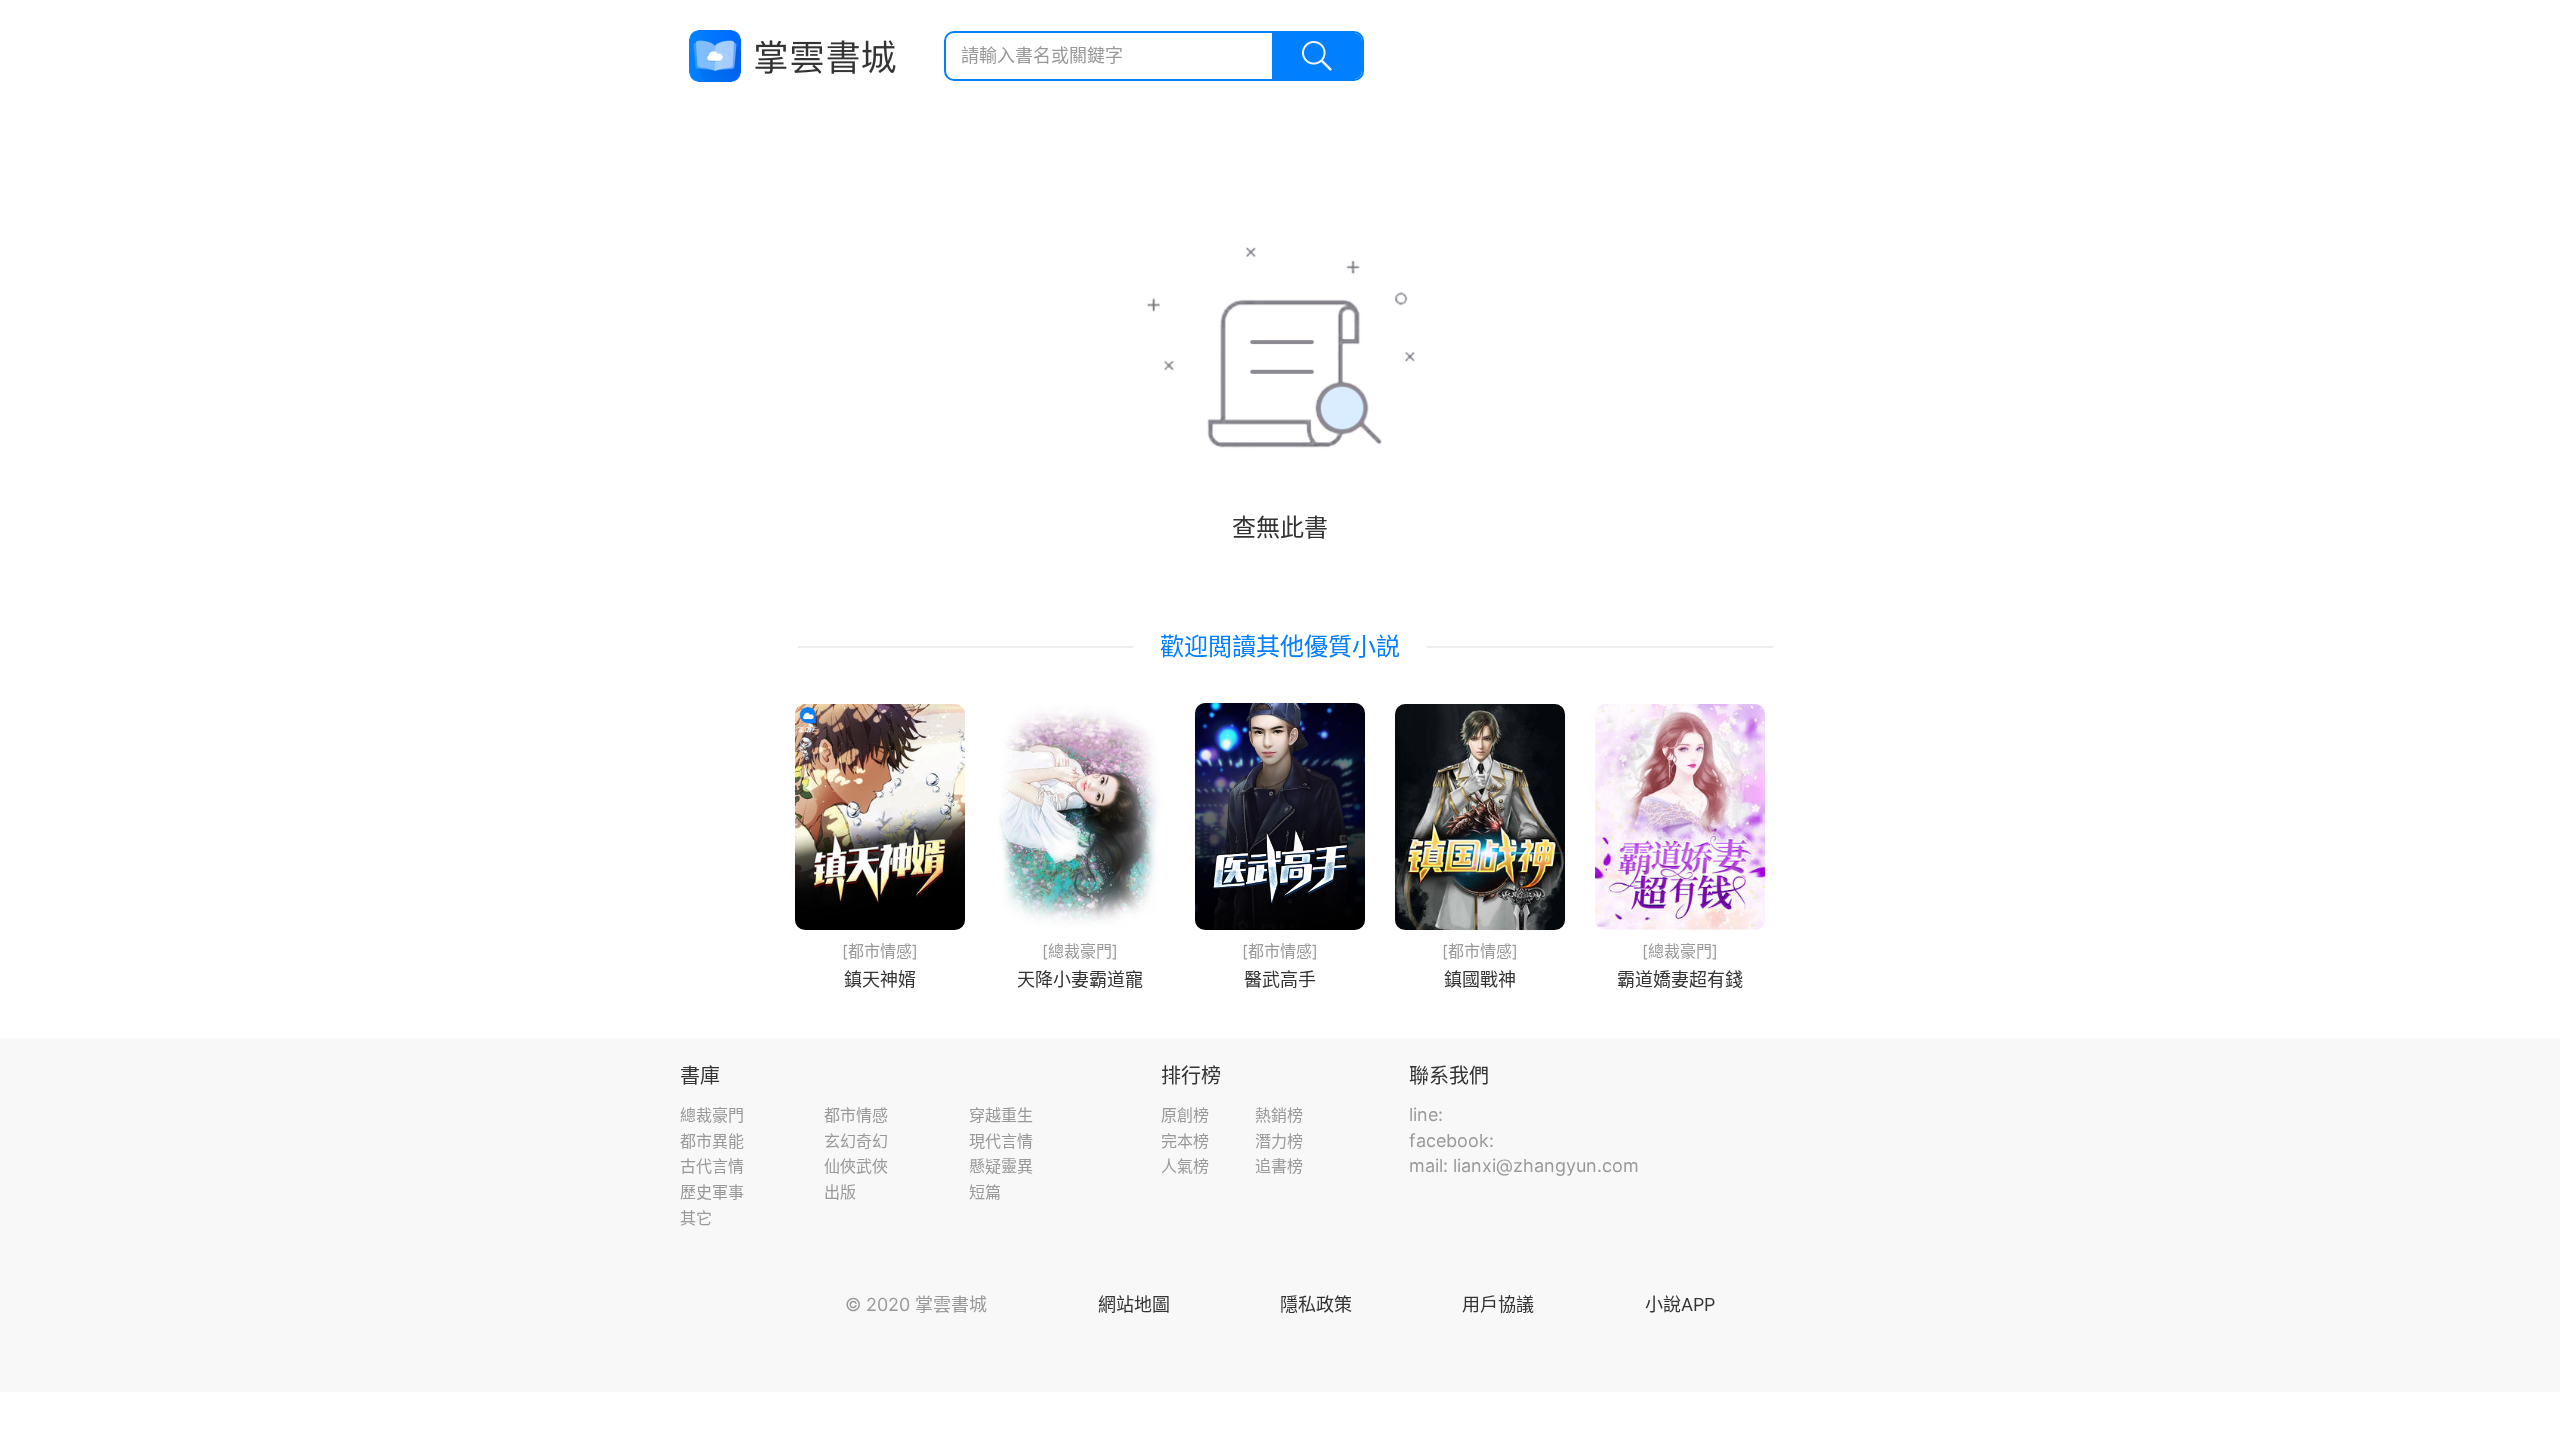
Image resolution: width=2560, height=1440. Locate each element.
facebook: (1451, 1140)
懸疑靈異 (1001, 1166)
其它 (696, 1218)
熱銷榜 (1279, 1115)
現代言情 (1001, 1141)
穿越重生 (1001, 1115)
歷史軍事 (712, 1192)
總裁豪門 (712, 1115)
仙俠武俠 (856, 1166)
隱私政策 (1316, 1304)
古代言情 (712, 1166)
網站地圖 (1134, 1304)
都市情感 (856, 1115)
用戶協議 (1498, 1304)
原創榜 (1185, 1115)
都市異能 (712, 1141)
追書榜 (1279, 1166)
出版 (840, 1192)
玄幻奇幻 (856, 1141)
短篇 (985, 1192)
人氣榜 (1185, 1166)
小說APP (1680, 1304)
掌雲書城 (792, 56)
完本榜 (1185, 1141)
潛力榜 (1279, 1141)
